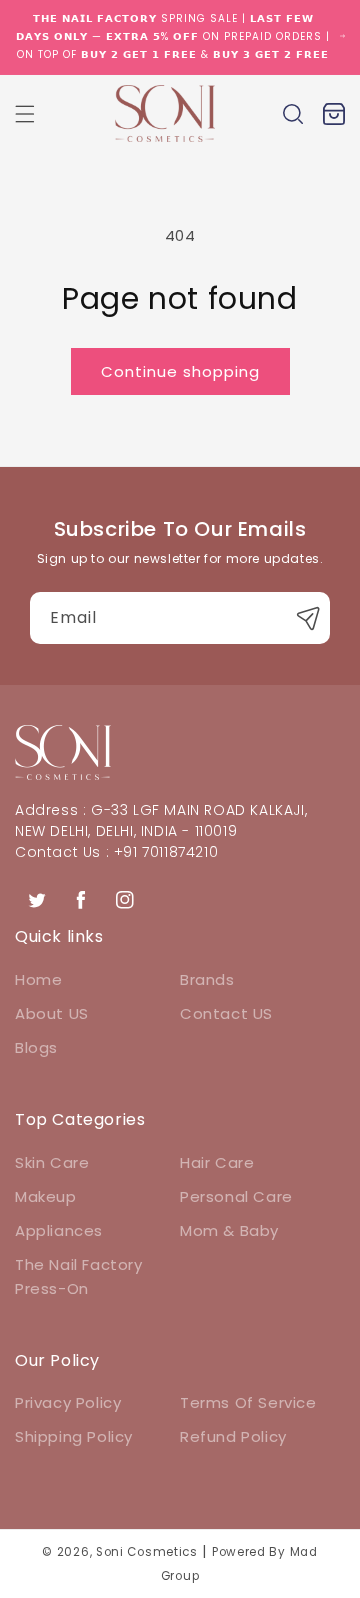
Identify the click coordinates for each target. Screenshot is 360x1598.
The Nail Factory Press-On (79, 1276)
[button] (25, 114)
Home (38, 979)
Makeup (46, 1196)
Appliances (59, 1230)
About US (52, 1013)
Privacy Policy (68, 1402)
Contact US (226, 1013)
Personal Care (236, 1196)
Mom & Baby (229, 1230)
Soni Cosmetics (147, 1552)
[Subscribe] (308, 618)
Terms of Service (248, 1402)
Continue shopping (180, 371)
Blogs (36, 1047)
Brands (207, 979)
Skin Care (52, 1162)
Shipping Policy (74, 1436)
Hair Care (217, 1162)
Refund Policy (233, 1436)
